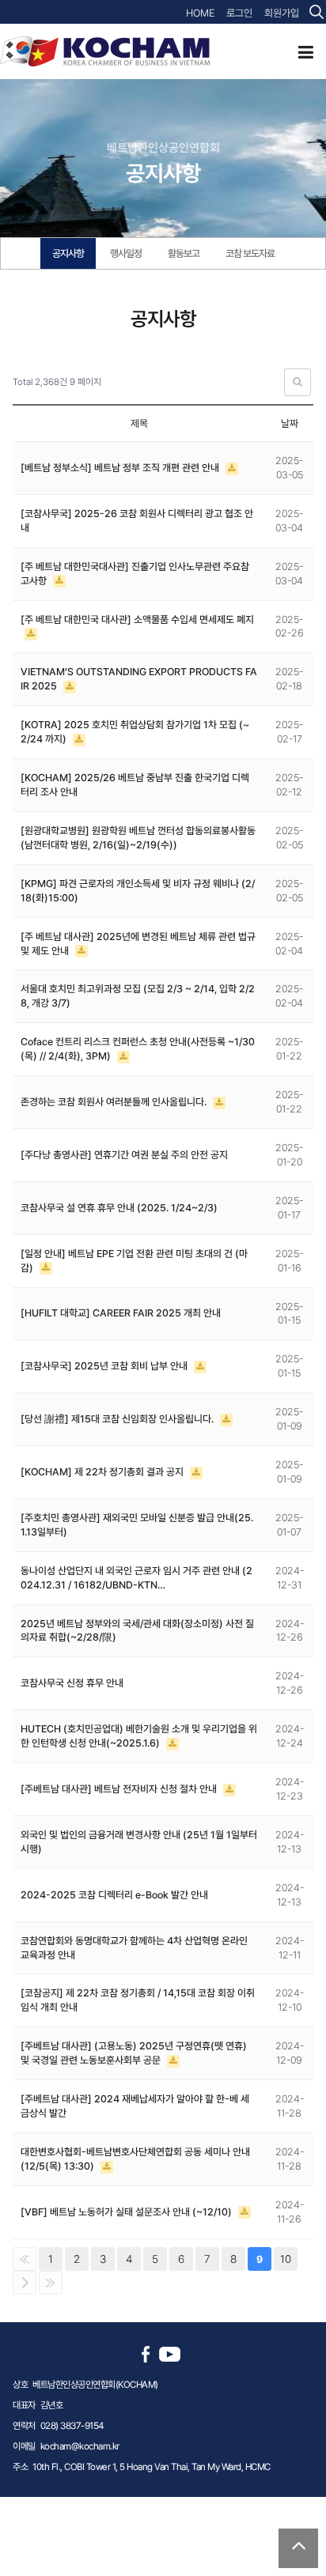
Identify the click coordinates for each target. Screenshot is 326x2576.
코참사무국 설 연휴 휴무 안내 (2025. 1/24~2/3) (119, 1208)
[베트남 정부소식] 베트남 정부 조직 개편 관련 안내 (121, 468)
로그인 (239, 13)
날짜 (290, 423)
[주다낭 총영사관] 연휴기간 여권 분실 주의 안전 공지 (124, 1155)
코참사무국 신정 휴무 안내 (72, 1683)
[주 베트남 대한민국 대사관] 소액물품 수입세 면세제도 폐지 (137, 619)
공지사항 (68, 253)
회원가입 (282, 13)
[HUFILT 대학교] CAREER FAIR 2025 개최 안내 (121, 1313)
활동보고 (184, 253)
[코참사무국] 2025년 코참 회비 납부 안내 (105, 1366)
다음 (25, 2283)
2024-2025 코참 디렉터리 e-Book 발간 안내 (114, 1895)
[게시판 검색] (298, 382)
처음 (25, 2259)
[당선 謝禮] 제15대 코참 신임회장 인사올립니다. (118, 1419)
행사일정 (126, 253)
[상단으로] (298, 2548)
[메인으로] (105, 51)
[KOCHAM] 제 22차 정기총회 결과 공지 (103, 1472)
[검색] (317, 12)
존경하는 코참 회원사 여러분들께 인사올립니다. (115, 1102)
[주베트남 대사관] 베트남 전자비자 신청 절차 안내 (120, 1789)
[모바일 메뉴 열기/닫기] (306, 52)
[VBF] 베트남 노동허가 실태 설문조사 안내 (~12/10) (127, 2212)
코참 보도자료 (250, 253)
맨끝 (51, 2283)
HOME (200, 13)
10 (286, 2259)
